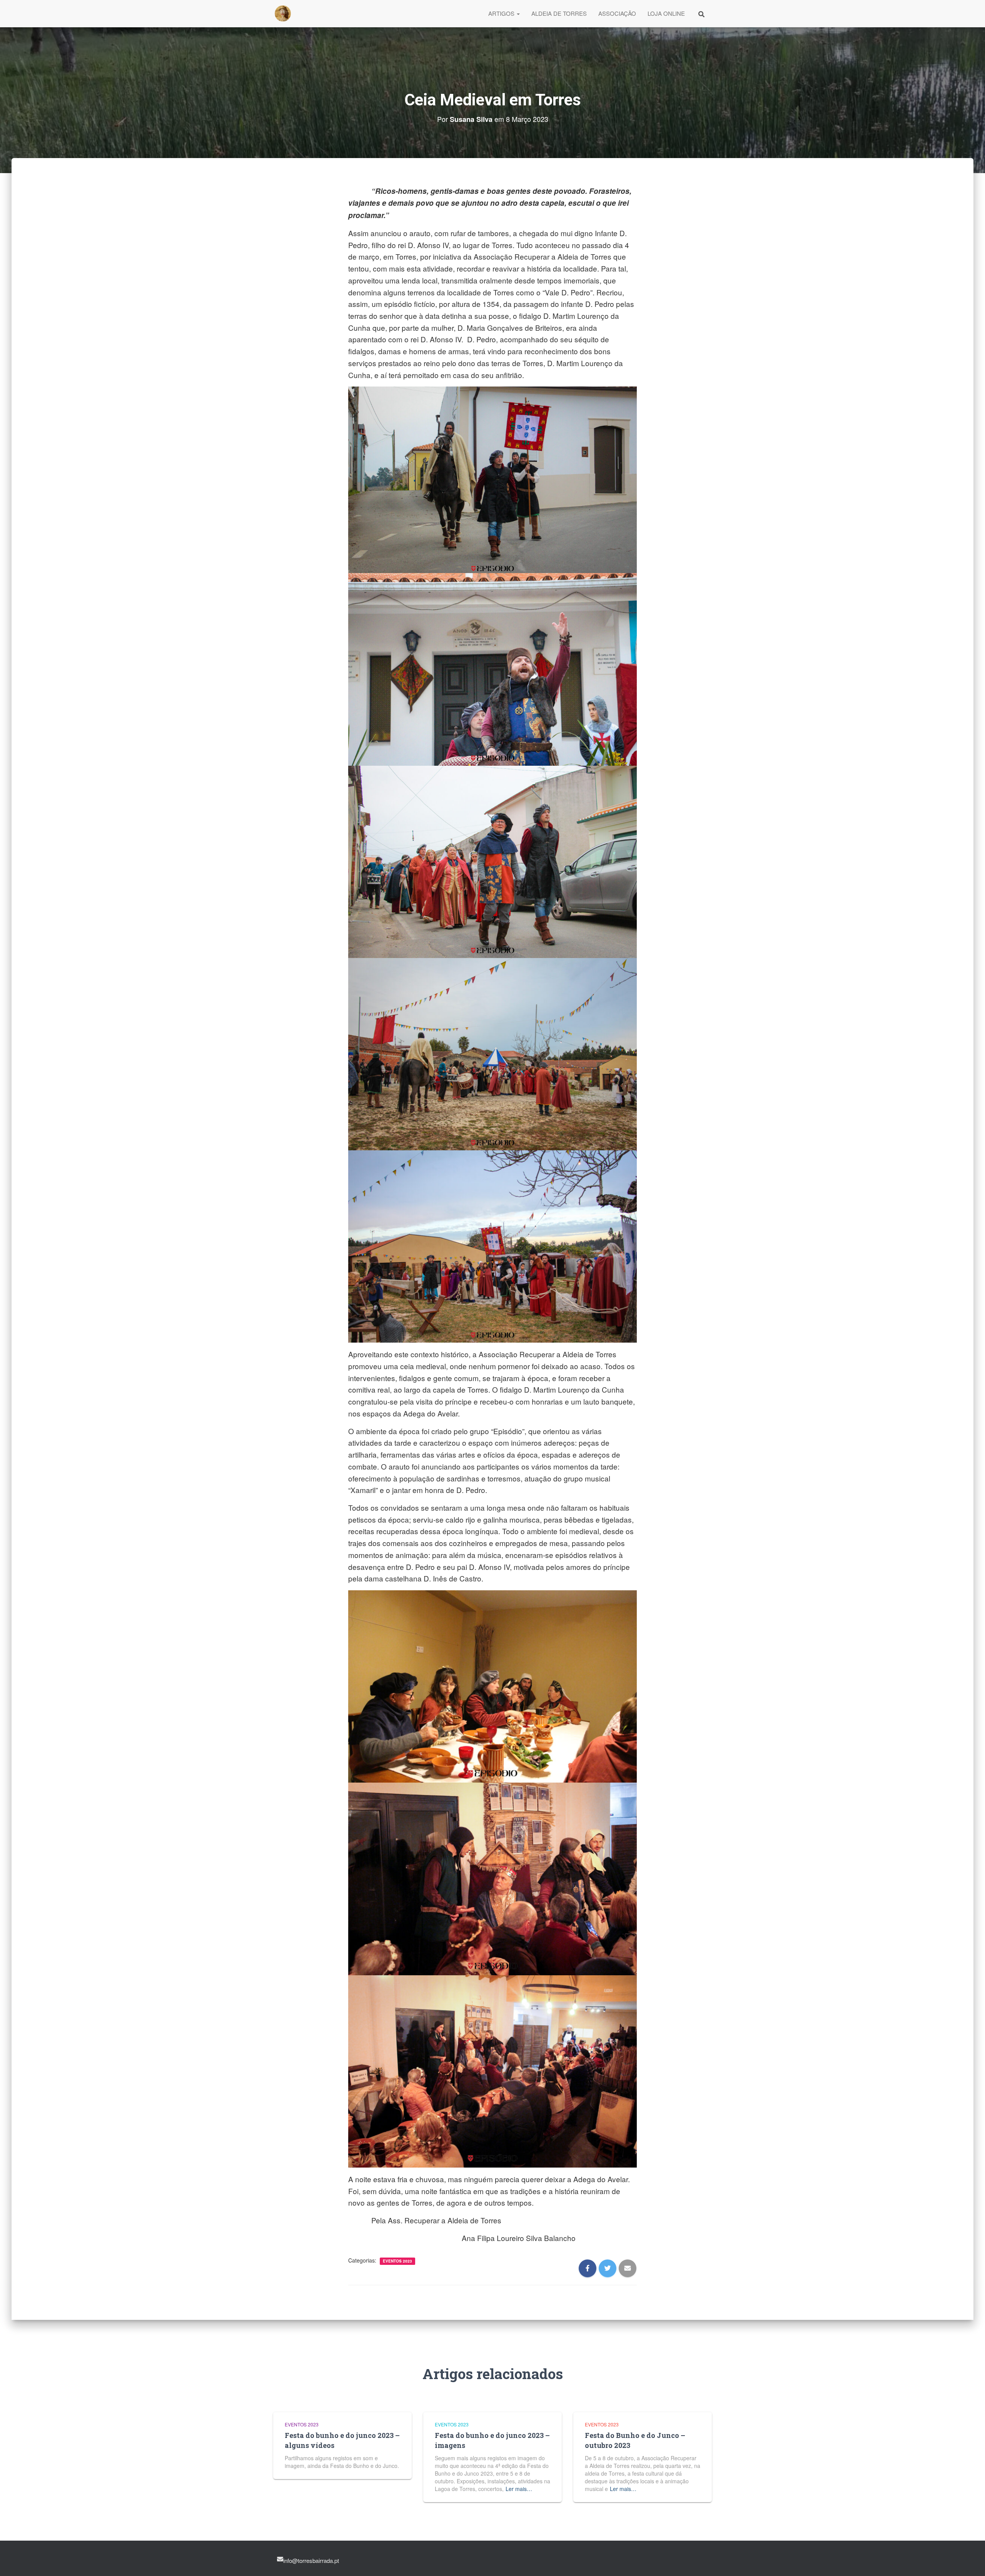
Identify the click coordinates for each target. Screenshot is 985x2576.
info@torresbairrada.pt (311, 2560)
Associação (617, 13)
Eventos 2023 (397, 2261)
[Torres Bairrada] (283, 13)
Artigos (502, 13)
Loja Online (666, 13)
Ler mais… (519, 2489)
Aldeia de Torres (559, 13)
